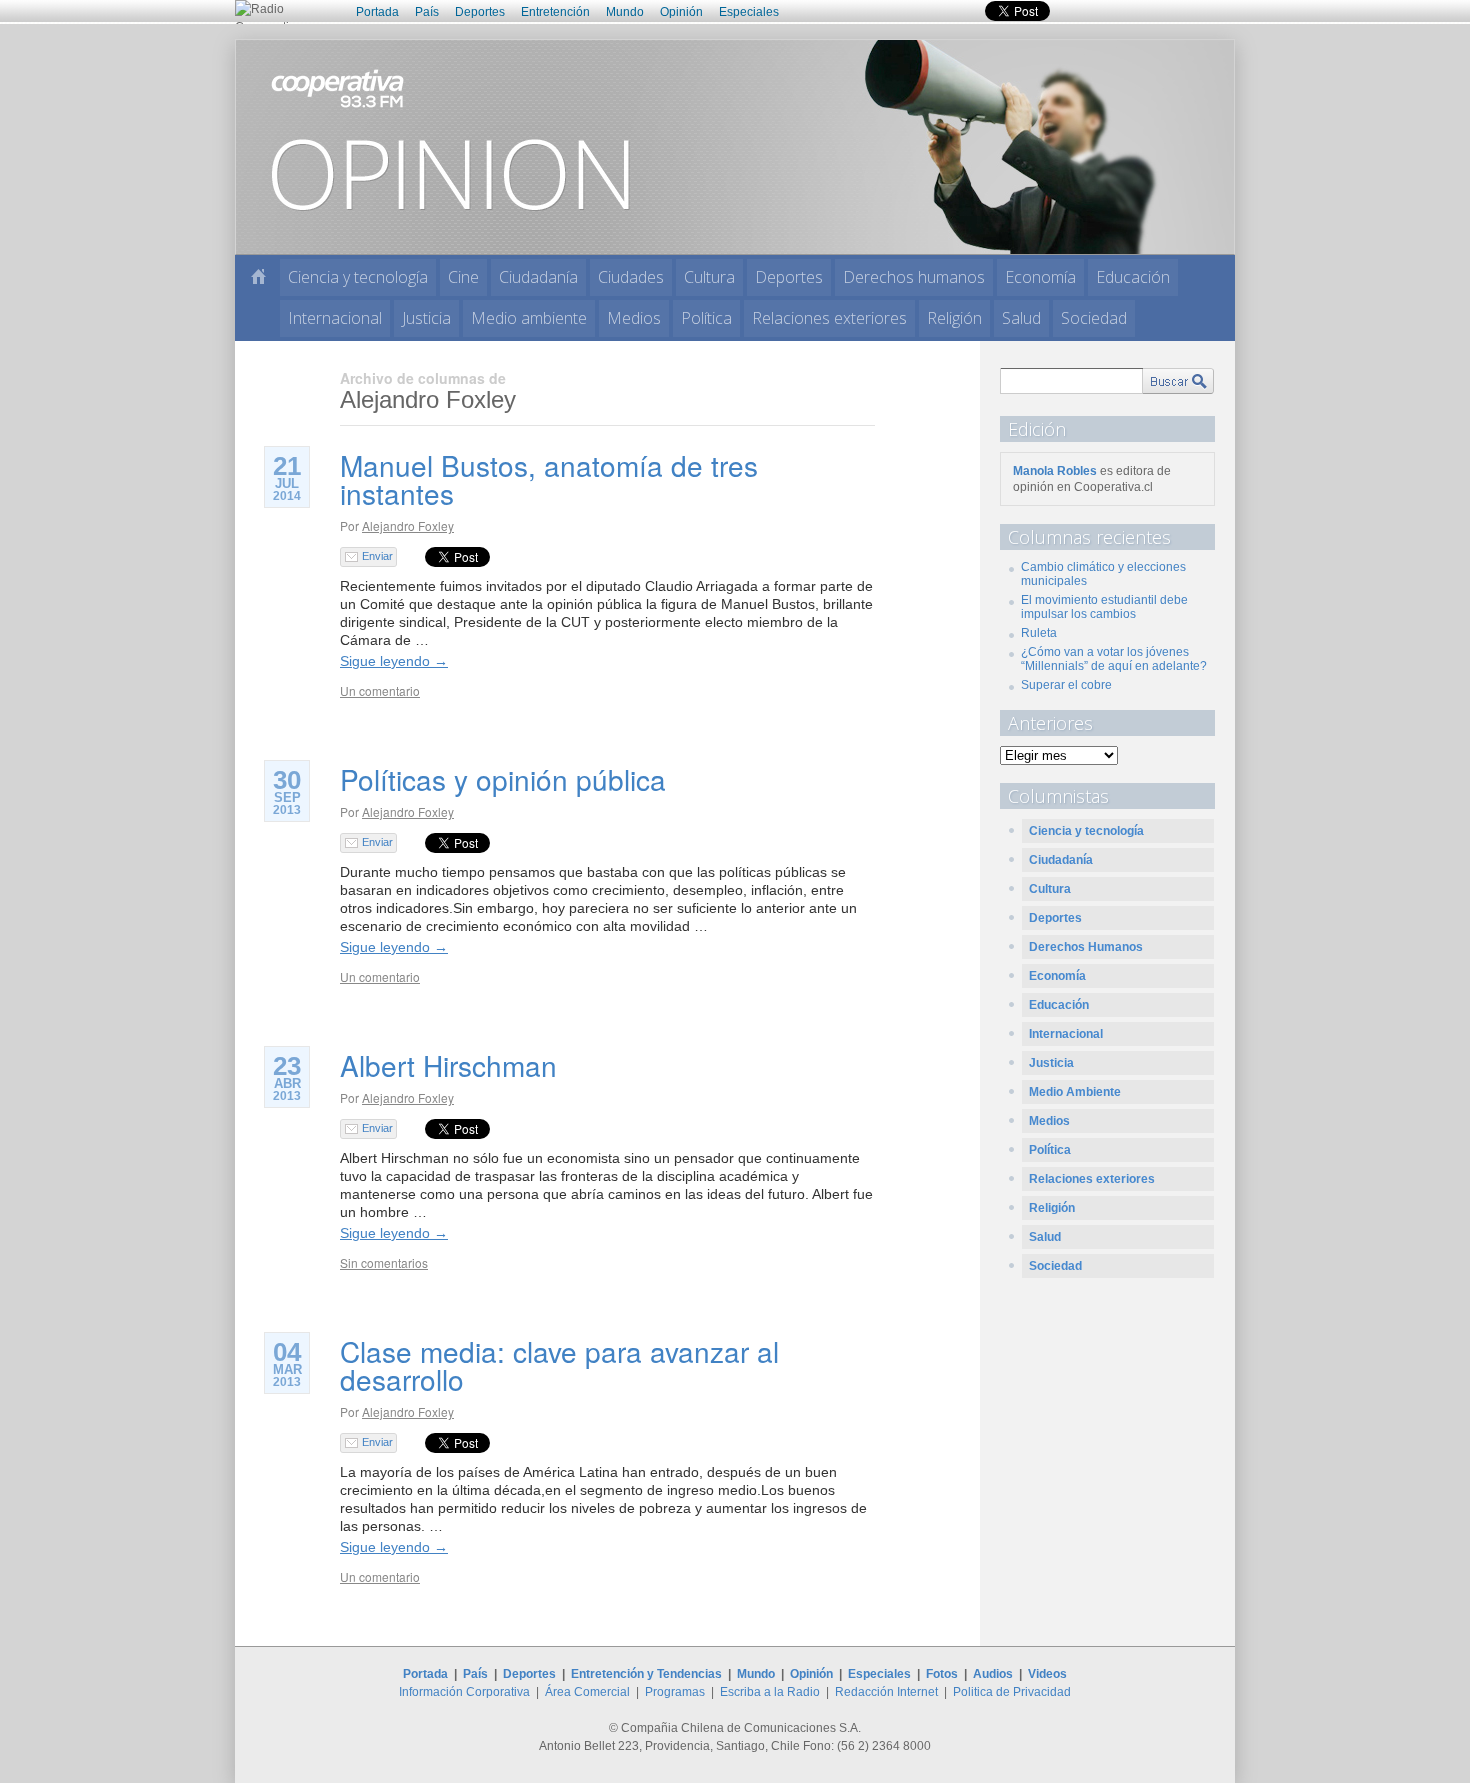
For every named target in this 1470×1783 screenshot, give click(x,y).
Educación (1133, 277)
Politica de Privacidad (1012, 1692)
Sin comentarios (384, 1262)
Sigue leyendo (394, 661)
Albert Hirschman (448, 1065)
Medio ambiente (529, 318)
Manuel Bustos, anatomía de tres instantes (549, 479)
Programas (675, 1692)
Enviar (377, 556)
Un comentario (380, 690)
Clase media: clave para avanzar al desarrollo (559, 1365)
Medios (634, 318)
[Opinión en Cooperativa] (735, 146)
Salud (1021, 318)
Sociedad (1094, 318)
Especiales (749, 12)
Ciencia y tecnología (358, 277)
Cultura (709, 277)
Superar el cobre (1066, 685)
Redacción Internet (886, 1692)
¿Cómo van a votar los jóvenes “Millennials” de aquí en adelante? (1114, 659)
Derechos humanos (914, 277)
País (427, 12)
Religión (954, 318)
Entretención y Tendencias (646, 1674)
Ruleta (1039, 633)
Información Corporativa (464, 1692)
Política (706, 318)
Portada (377, 12)
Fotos (942, 1674)
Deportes (480, 12)
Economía (1040, 277)
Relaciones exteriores (829, 318)
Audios (993, 1674)
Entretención (555, 12)
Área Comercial (587, 1692)
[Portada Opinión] (258, 276)
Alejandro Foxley (408, 525)
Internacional (335, 318)
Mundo (625, 12)
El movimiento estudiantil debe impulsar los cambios (1104, 607)
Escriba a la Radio (770, 1692)
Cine (463, 277)
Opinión (681, 12)
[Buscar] (1178, 381)
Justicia (426, 318)
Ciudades (631, 277)
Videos (1047, 1674)
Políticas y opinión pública (503, 779)
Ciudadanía (538, 277)
